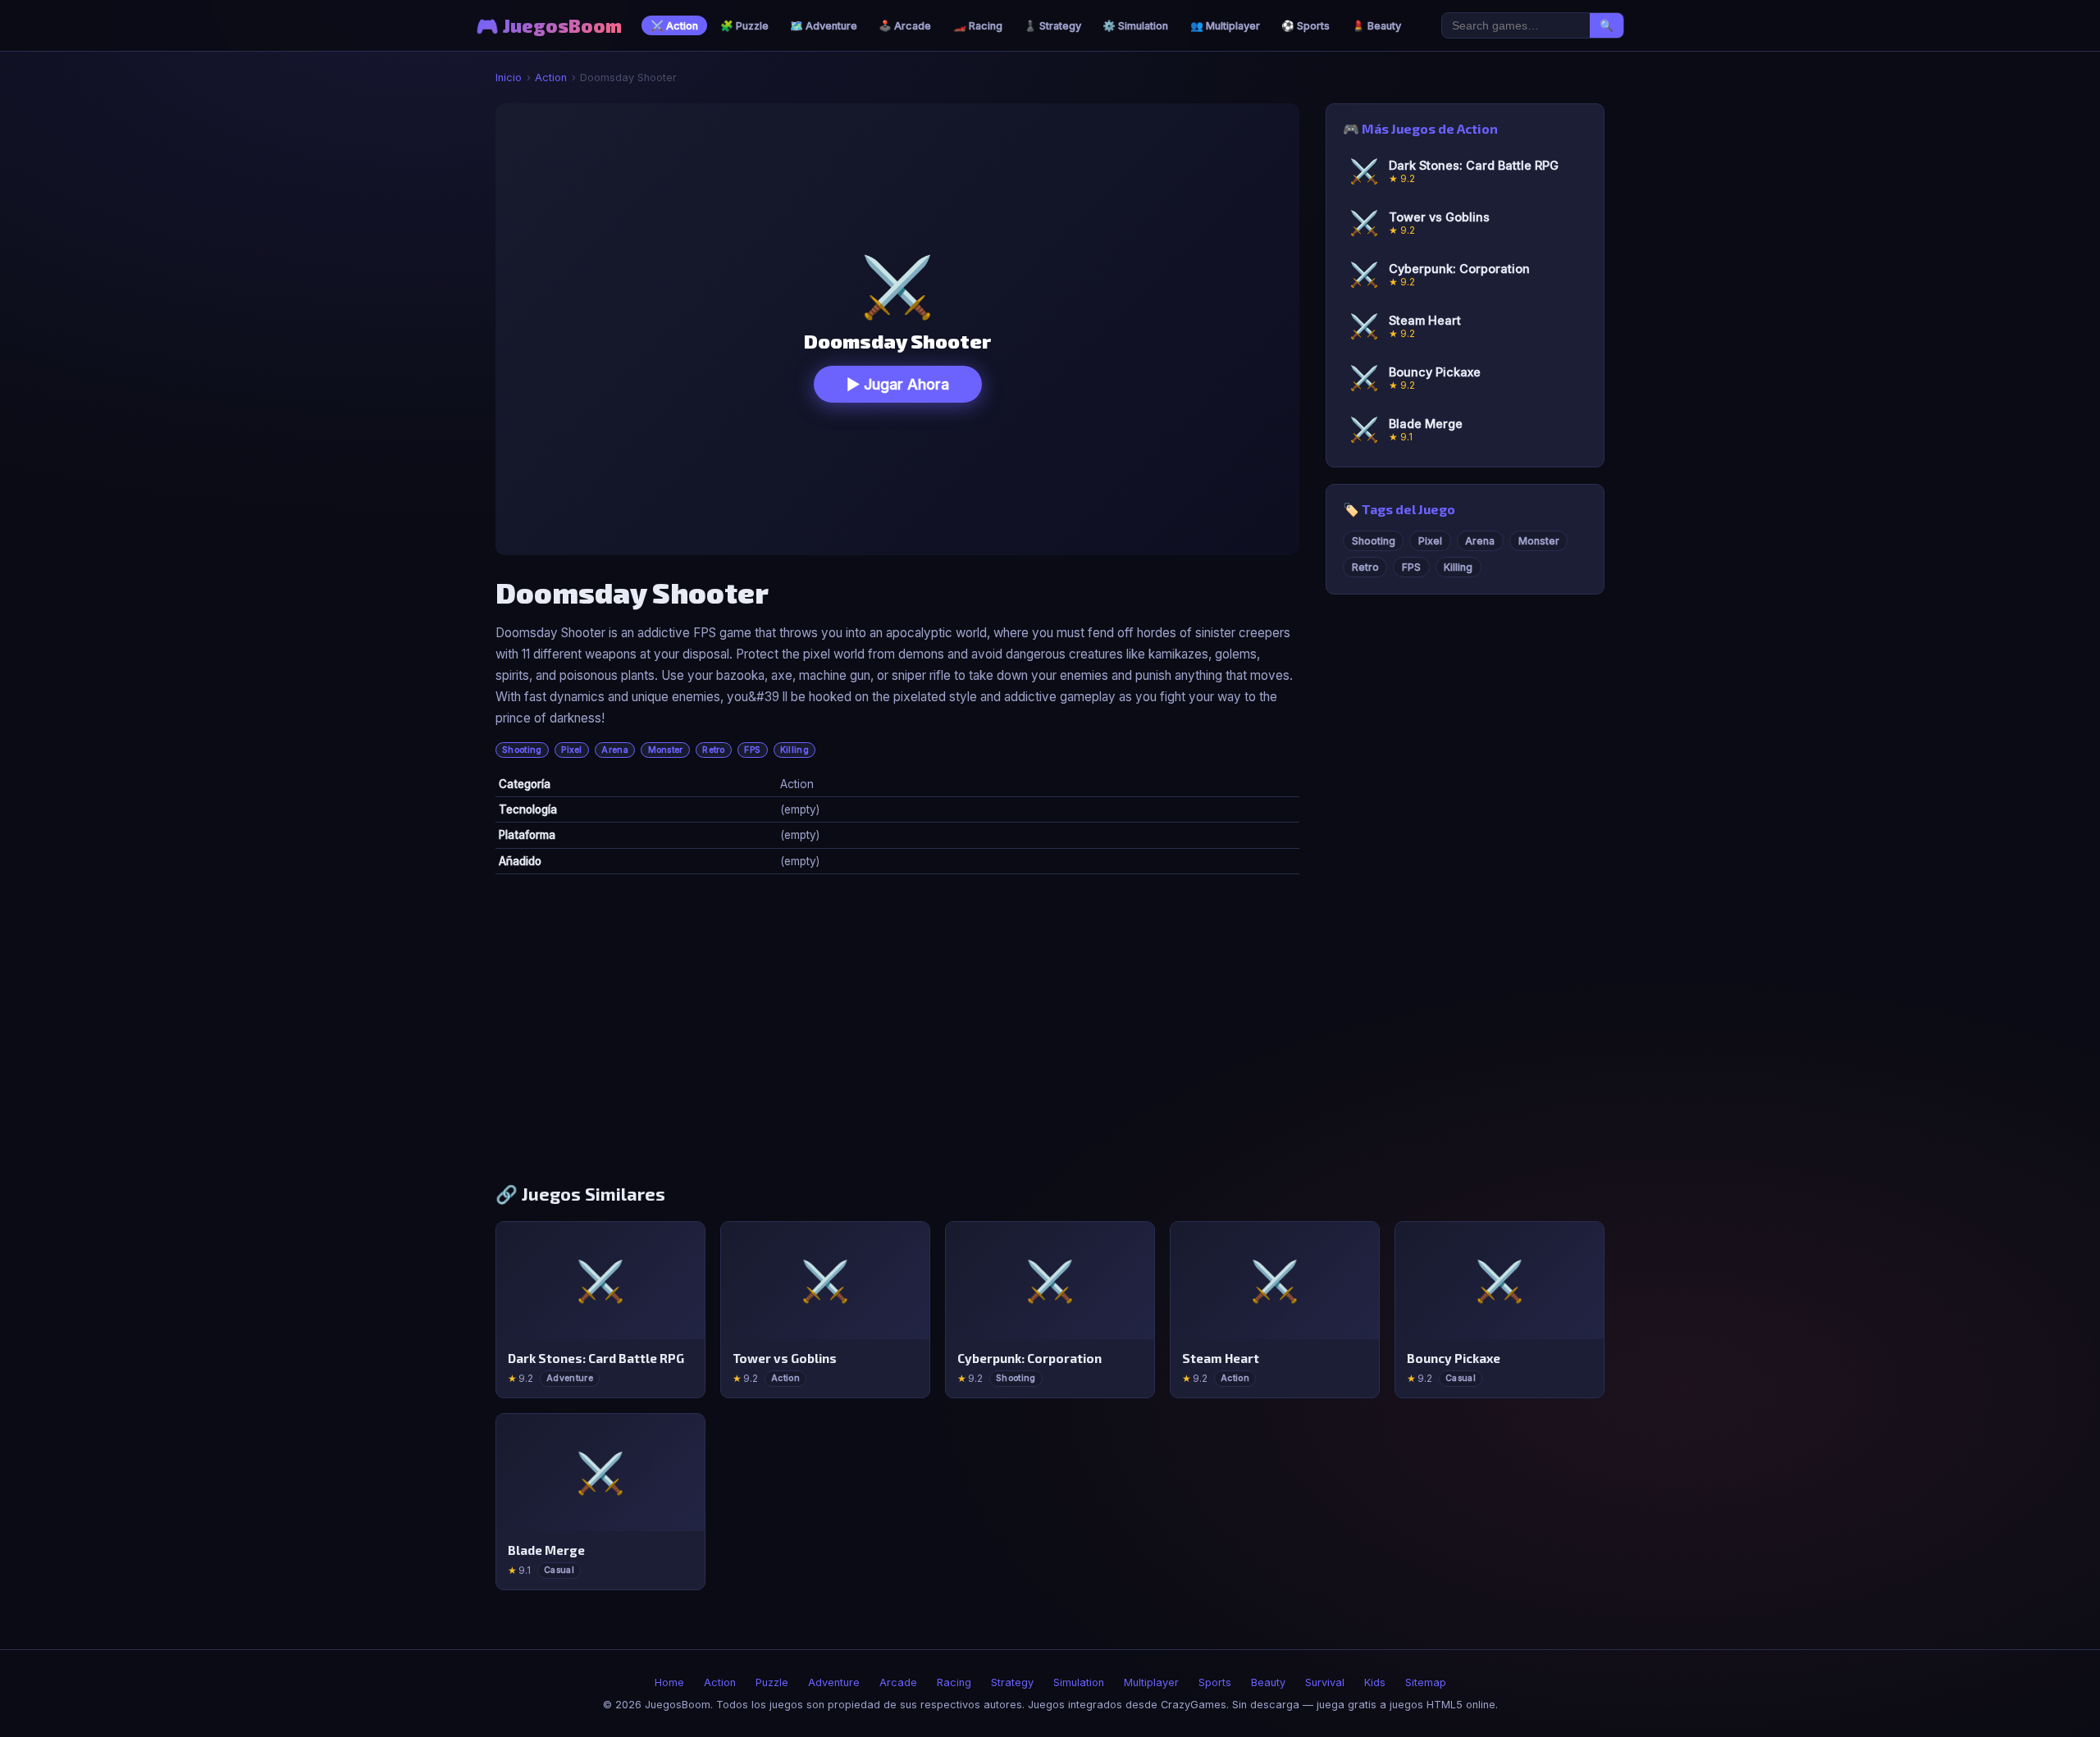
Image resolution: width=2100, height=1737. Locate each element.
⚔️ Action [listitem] (674, 26)
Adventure (834, 1682)
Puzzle (772, 1682)
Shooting (522, 750)
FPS (752, 750)
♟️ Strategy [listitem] (1052, 26)
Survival (1325, 1682)
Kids (1375, 1682)
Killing (794, 750)
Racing (954, 1682)
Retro (714, 750)
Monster (666, 750)
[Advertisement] (1050, 1035)
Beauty (1268, 1682)
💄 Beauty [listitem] (1376, 26)
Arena (615, 750)
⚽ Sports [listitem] (1306, 26)
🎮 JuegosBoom (549, 26)
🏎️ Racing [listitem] (978, 26)
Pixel (572, 750)
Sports (1215, 1682)
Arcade (898, 1682)
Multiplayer (1151, 1682)
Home (669, 1682)
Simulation (1079, 1682)
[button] (897, 329)
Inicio (509, 78)
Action (551, 78)
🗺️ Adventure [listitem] (824, 26)
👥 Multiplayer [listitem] (1225, 26)
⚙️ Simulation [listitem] (1135, 26)
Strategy (1012, 1682)
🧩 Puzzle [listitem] (744, 26)
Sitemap (1426, 1682)
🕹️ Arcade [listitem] (905, 26)
